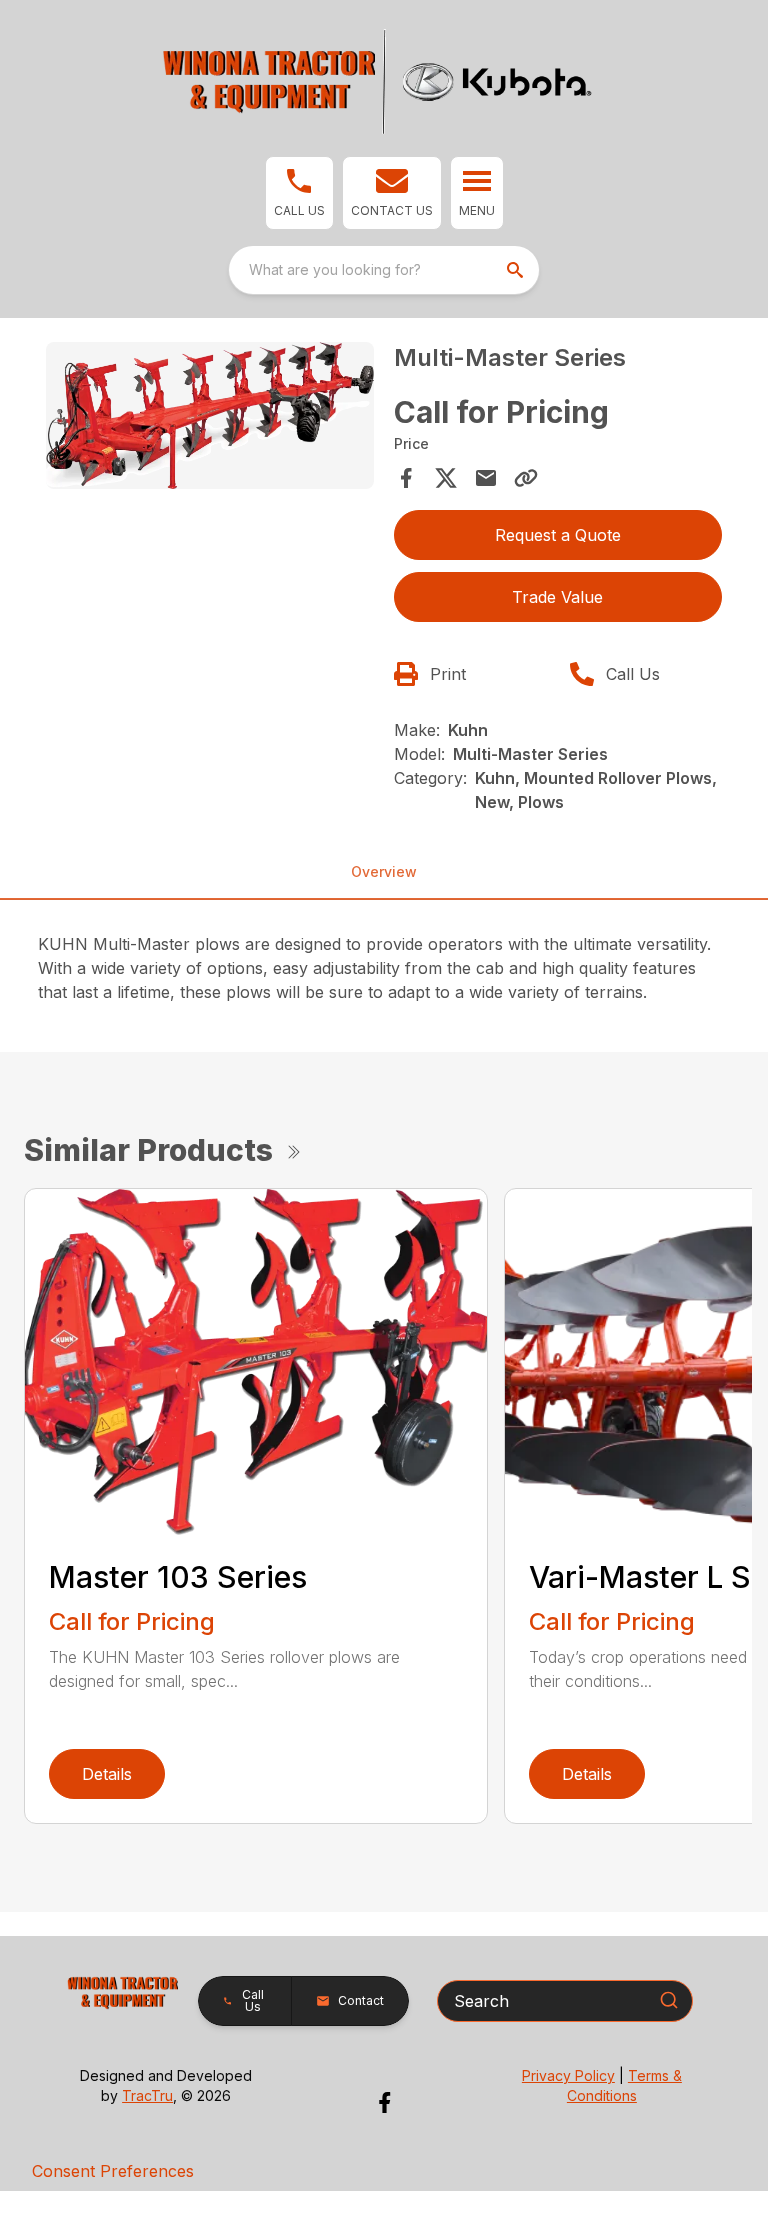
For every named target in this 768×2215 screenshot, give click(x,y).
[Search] (669, 2000)
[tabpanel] (210, 419)
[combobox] (384, 270)
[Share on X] (446, 478)
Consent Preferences (113, 2171)
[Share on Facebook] (406, 478)
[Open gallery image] (210, 416)
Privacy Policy (568, 2075)
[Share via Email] (486, 478)
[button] (299, 193)
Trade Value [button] (557, 597)
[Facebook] (384, 2102)
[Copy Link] (526, 478)
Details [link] (107, 1774)
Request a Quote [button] (558, 535)
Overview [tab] (384, 871)
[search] (517, 270)
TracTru (147, 2095)
